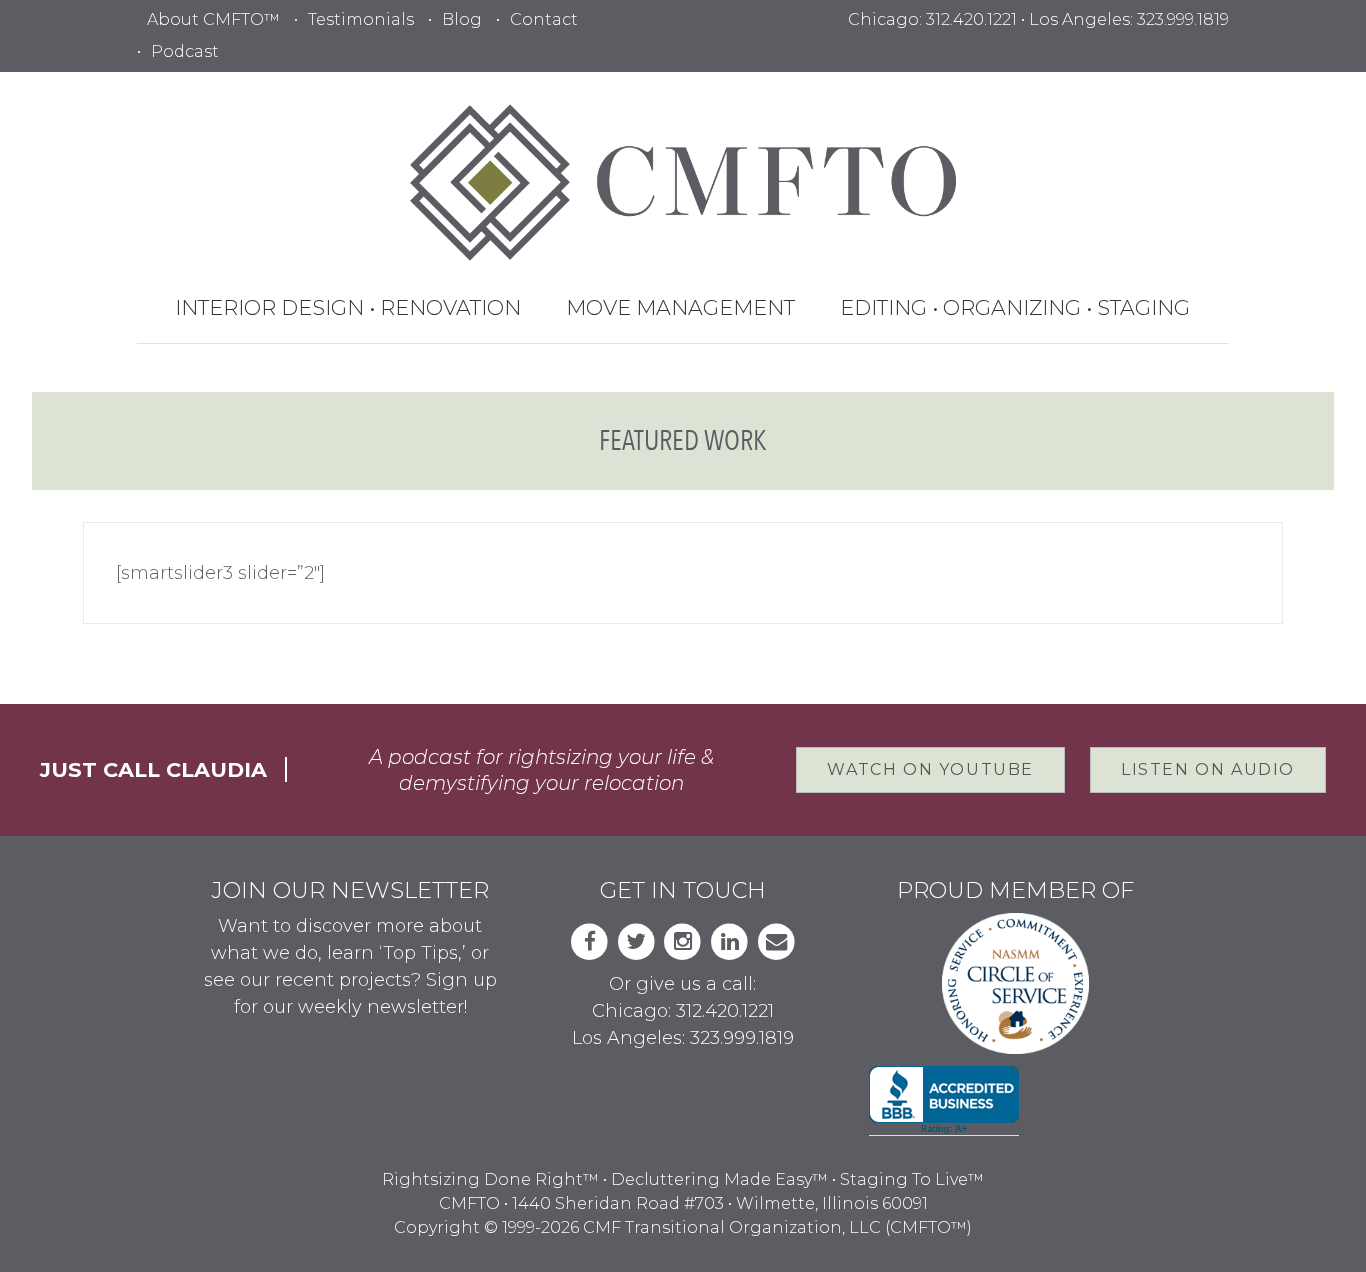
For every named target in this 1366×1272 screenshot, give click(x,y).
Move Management (680, 307)
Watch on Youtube (930, 769)
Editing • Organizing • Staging (1015, 307)
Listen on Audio (1208, 769)
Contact (544, 19)
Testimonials (361, 19)
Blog (462, 19)
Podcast (185, 51)
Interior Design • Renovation (348, 307)
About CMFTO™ (213, 19)
